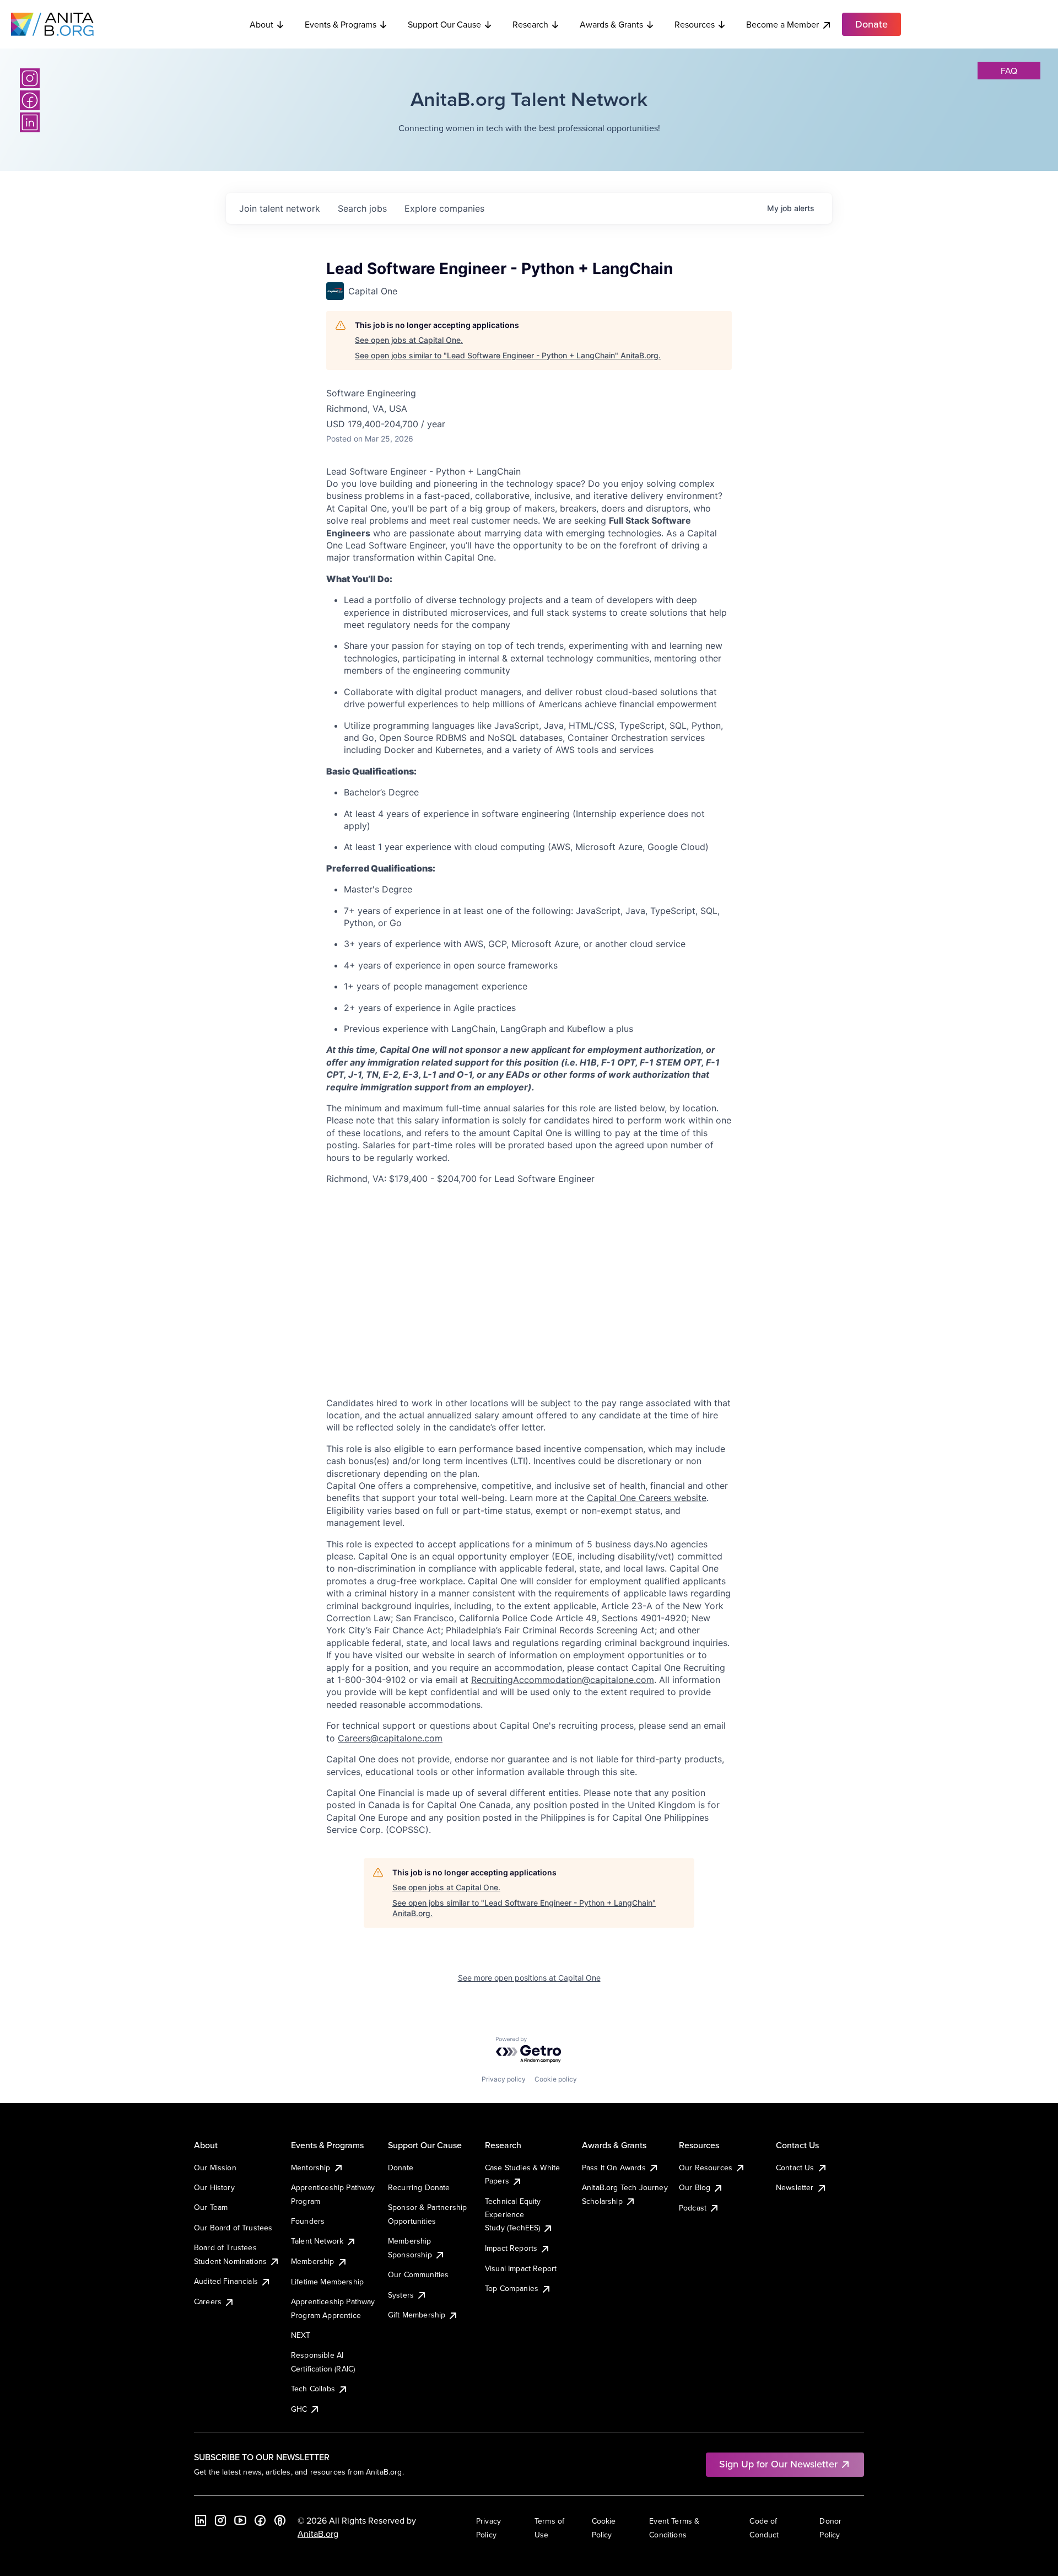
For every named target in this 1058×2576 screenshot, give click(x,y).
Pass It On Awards (614, 2168)
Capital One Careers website (647, 1498)
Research (530, 24)
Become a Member (782, 24)
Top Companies (512, 2288)
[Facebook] (30, 100)
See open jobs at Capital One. (409, 340)
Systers (401, 2295)
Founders (308, 2221)
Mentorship (311, 2168)
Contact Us (795, 2168)
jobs (362, 208)
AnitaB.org (318, 2534)
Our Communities (418, 2274)
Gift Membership (417, 2315)
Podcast (693, 2208)
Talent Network (317, 2241)
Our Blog (695, 2187)
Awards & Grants (611, 24)
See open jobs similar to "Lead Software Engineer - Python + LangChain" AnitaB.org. (508, 355)
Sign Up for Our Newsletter (778, 2464)
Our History (214, 2187)
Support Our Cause (444, 24)
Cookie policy (556, 2079)
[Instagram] (30, 78)
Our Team (211, 2207)
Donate (401, 2168)
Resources (695, 24)
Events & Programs (341, 24)
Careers (208, 2301)
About (261, 24)
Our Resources (706, 2168)
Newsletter (795, 2187)
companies (444, 208)
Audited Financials (226, 2281)
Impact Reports (511, 2248)
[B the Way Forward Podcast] (280, 2520)
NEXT (301, 2335)
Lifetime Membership (327, 2282)
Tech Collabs (313, 2389)
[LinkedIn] (30, 122)
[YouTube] (240, 2520)
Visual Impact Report (521, 2268)
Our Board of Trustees (233, 2228)
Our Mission (215, 2168)
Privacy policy (504, 2079)
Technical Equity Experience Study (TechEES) (513, 2215)
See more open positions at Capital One (529, 1978)
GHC (299, 2409)
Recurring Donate (419, 2187)
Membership (313, 2261)
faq (1009, 71)
